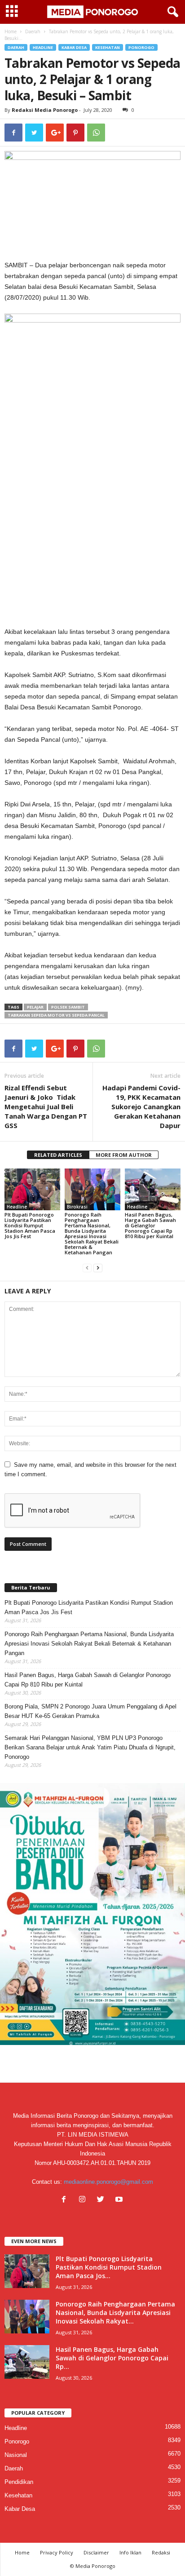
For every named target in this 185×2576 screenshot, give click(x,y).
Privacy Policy (57, 2552)
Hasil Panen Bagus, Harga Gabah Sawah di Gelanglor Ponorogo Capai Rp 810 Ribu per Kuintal (150, 1225)
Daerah (33, 31)
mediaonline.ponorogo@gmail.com (108, 2182)
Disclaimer (96, 2552)
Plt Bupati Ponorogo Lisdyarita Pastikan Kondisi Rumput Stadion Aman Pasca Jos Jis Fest (30, 1225)
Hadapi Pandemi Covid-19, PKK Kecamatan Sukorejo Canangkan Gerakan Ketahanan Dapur (141, 1107)
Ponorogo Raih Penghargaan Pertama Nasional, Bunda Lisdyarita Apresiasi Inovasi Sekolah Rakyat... (115, 2313)
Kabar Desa (74, 47)
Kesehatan (108, 47)
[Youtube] (120, 2200)
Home (11, 31)
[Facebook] (66, 2200)
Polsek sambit (68, 1007)
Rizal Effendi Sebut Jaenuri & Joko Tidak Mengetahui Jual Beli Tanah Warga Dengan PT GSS (46, 1107)
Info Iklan (130, 2552)
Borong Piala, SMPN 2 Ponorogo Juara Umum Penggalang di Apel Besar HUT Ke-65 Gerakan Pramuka (90, 1711)
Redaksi (161, 2552)
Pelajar (35, 1007)
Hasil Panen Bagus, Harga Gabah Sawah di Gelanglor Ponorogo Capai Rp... (112, 2358)
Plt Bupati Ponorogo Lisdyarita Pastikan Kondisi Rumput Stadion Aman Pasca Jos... (109, 2267)
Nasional (16, 2455)
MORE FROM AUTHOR (124, 1155)
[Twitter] (103, 2200)
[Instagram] (84, 2200)
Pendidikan (19, 2482)
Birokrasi (77, 1207)
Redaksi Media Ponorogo (45, 110)
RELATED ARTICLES (58, 1155)
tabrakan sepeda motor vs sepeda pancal (56, 1015)
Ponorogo (141, 47)
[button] (171, 12)
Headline (43, 47)
